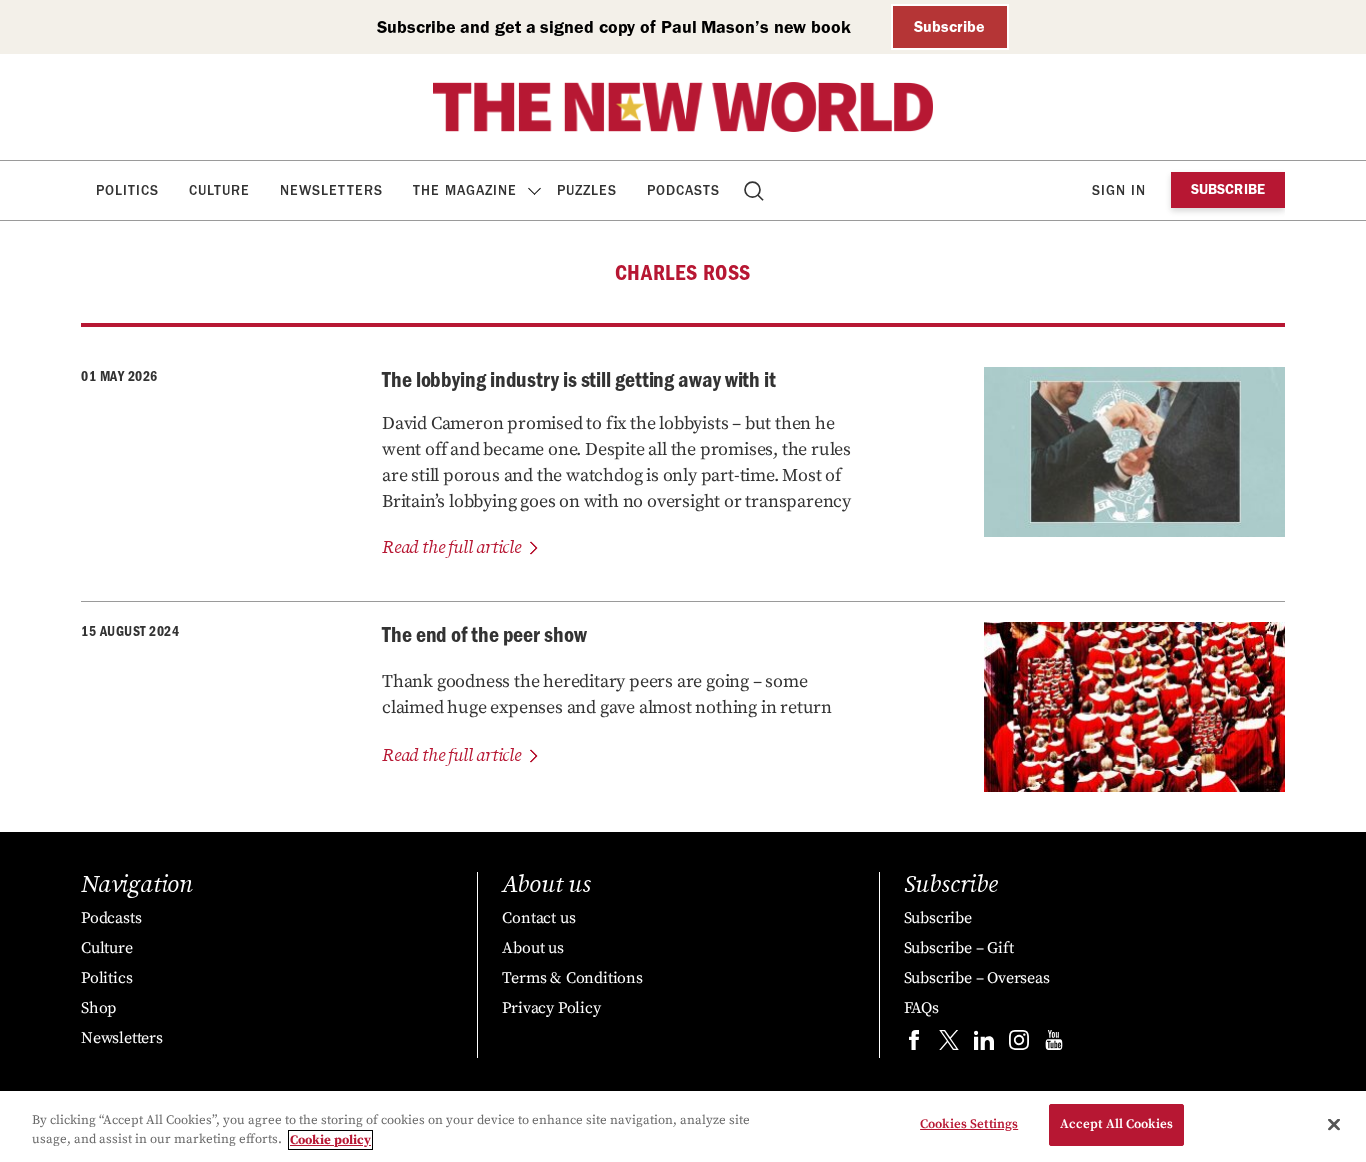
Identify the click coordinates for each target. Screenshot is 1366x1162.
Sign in (1119, 190)
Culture (219, 190)
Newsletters (331, 190)
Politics (127, 190)
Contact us (538, 918)
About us (532, 948)
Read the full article (451, 547)
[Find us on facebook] (914, 1044)
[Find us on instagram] (1019, 1044)
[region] (683, 1126)
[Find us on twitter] (949, 1044)
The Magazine (465, 190)
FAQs (921, 1008)
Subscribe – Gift (959, 948)
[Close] (1334, 1124)
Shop (98, 1008)
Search (755, 190)
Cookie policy (330, 1140)
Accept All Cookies (1116, 1124)
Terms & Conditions (572, 978)
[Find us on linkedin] (984, 1044)
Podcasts (683, 190)
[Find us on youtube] (1054, 1044)
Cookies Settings (969, 1124)
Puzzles (587, 190)
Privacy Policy (551, 1008)
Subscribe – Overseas (977, 978)
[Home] (683, 107)
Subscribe (949, 26)
